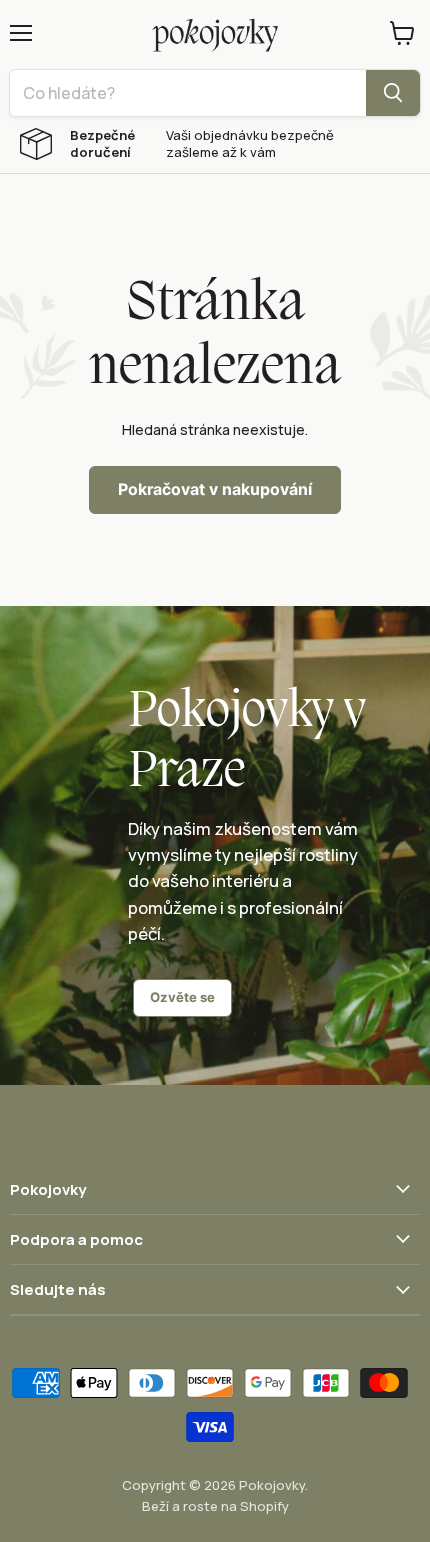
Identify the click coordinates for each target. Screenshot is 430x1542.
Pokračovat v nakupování (215, 489)
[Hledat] (393, 93)
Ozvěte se (182, 997)
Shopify (264, 1506)
